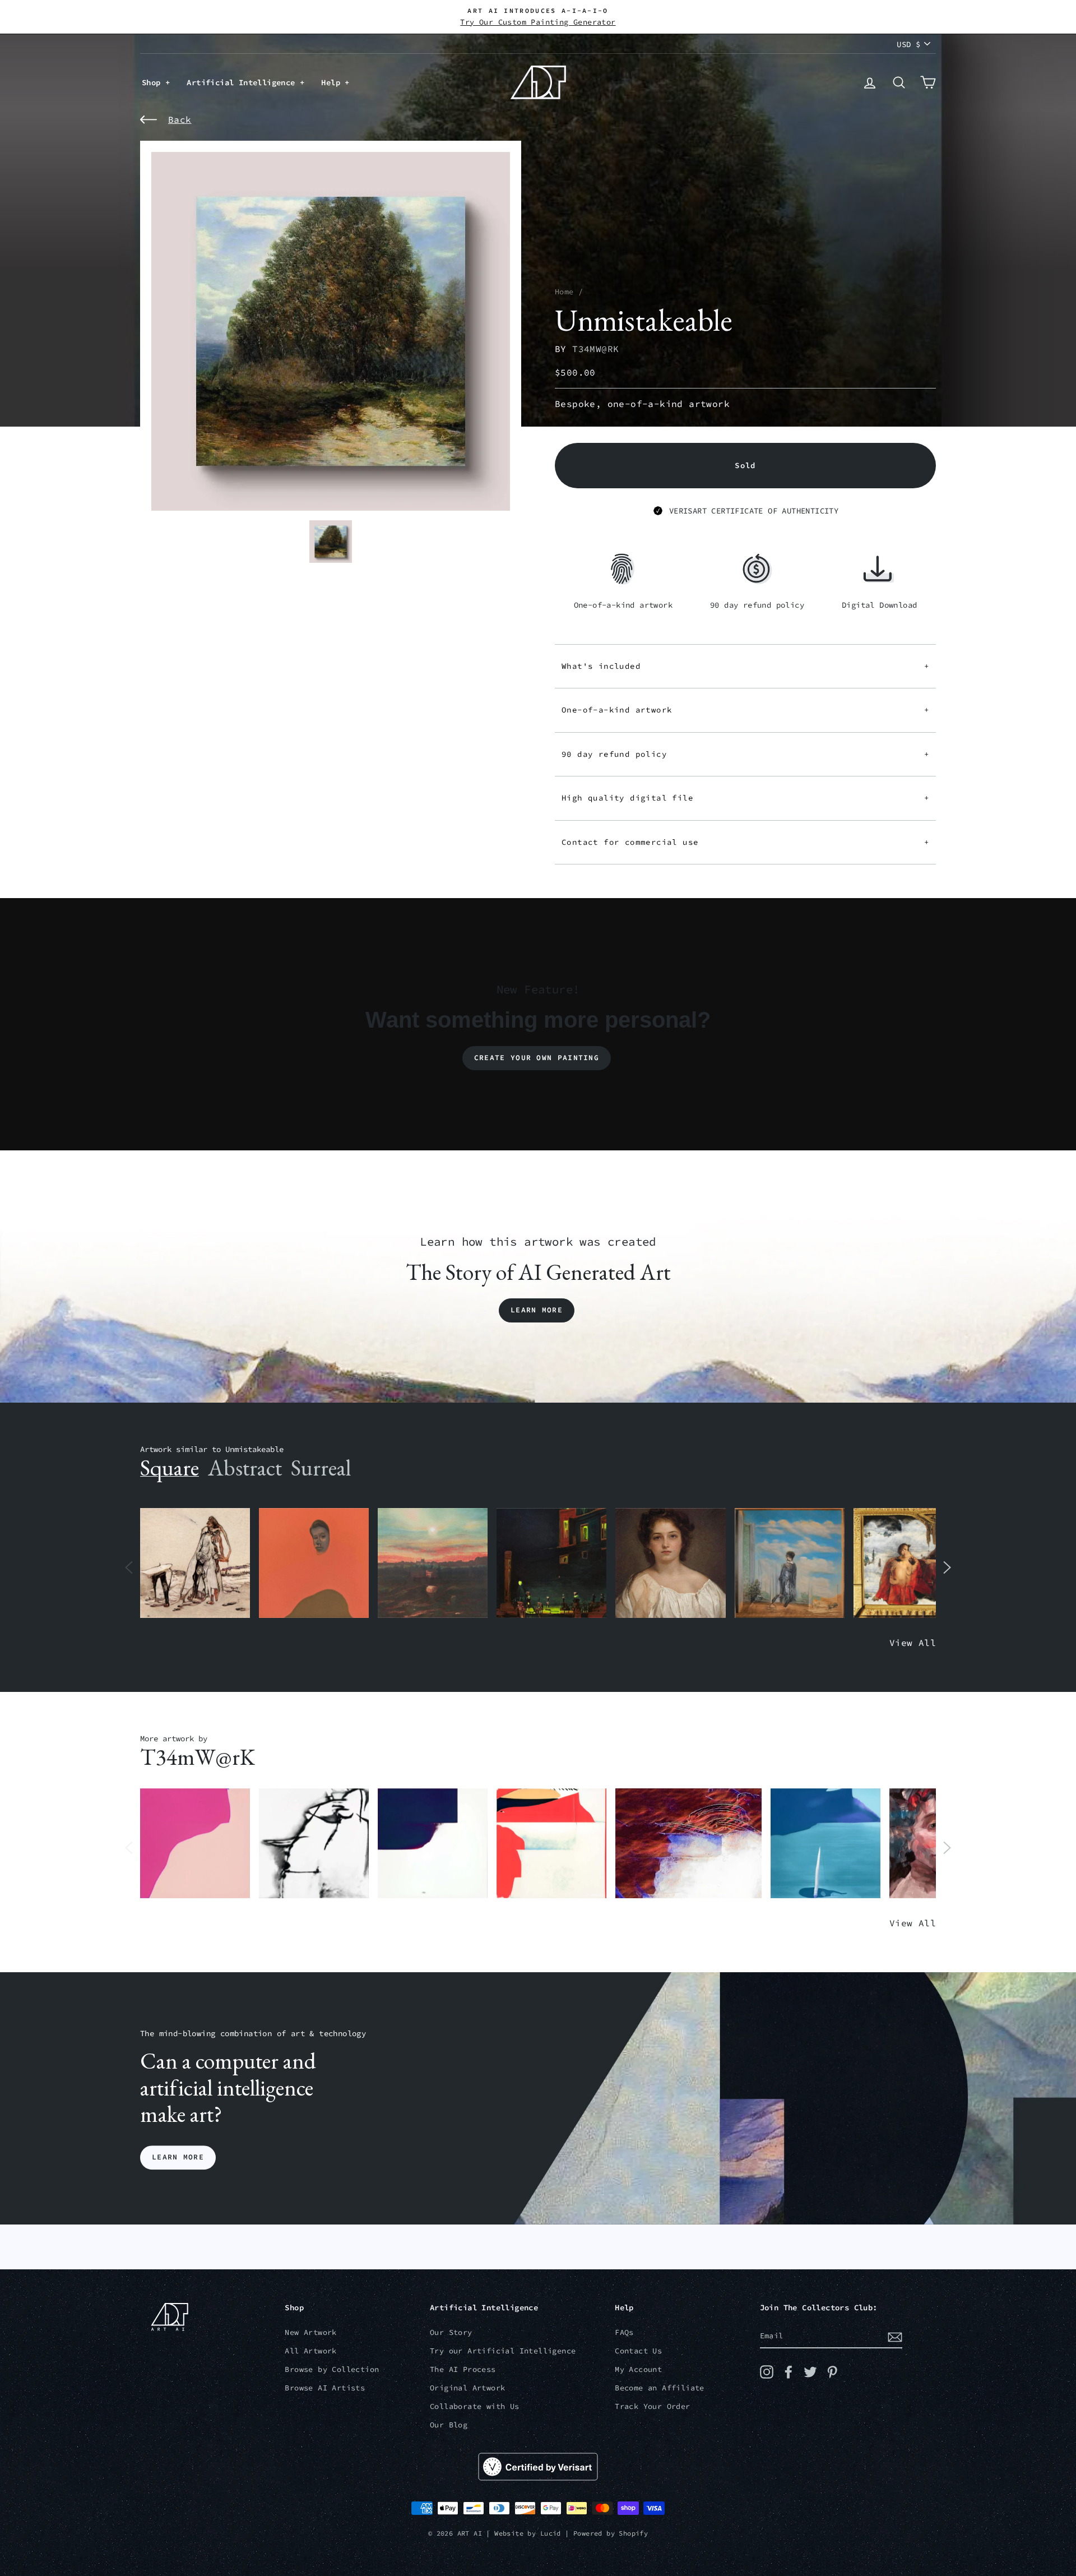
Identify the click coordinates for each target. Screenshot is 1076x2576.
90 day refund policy (745, 754)
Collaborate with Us (475, 2406)
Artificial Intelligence (243, 82)
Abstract (245, 1468)
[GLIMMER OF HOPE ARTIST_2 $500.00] (551, 1563)
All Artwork (310, 2351)
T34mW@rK (595, 349)
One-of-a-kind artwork (745, 710)
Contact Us (638, 2351)
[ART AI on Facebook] (789, 2372)
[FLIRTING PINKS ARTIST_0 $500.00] (195, 1844)
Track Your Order (652, 2406)
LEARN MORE (178, 2158)
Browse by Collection (332, 2369)
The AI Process (463, 2369)
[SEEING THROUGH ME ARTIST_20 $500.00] (670, 1563)
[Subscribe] (895, 2337)
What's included (745, 666)
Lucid (551, 2533)
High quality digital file (745, 798)
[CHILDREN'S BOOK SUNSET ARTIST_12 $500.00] (433, 1563)
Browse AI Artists (325, 2388)
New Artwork (310, 2332)
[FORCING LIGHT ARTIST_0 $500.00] (825, 1844)
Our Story (451, 2332)
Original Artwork (467, 2388)
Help (333, 82)
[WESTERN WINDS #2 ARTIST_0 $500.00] (688, 1844)
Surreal (321, 1468)
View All (913, 1643)
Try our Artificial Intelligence (503, 2351)
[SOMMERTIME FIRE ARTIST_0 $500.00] (551, 1844)
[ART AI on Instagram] (767, 2372)
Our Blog (449, 2425)
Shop (154, 82)
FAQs (624, 2332)
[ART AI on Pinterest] (832, 2372)
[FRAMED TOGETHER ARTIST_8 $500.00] (908, 1563)
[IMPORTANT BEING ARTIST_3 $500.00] (790, 1563)
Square (170, 1468)
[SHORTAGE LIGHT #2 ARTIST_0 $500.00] (433, 1844)
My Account (638, 2369)
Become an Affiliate (660, 2388)
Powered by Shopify (611, 2533)
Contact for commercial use (745, 842)
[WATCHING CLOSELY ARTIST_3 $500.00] (314, 1563)
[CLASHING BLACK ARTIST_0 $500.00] (314, 1844)
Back (180, 119)
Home (564, 292)
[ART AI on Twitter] (810, 2372)
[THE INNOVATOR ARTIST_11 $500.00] (195, 1563)
